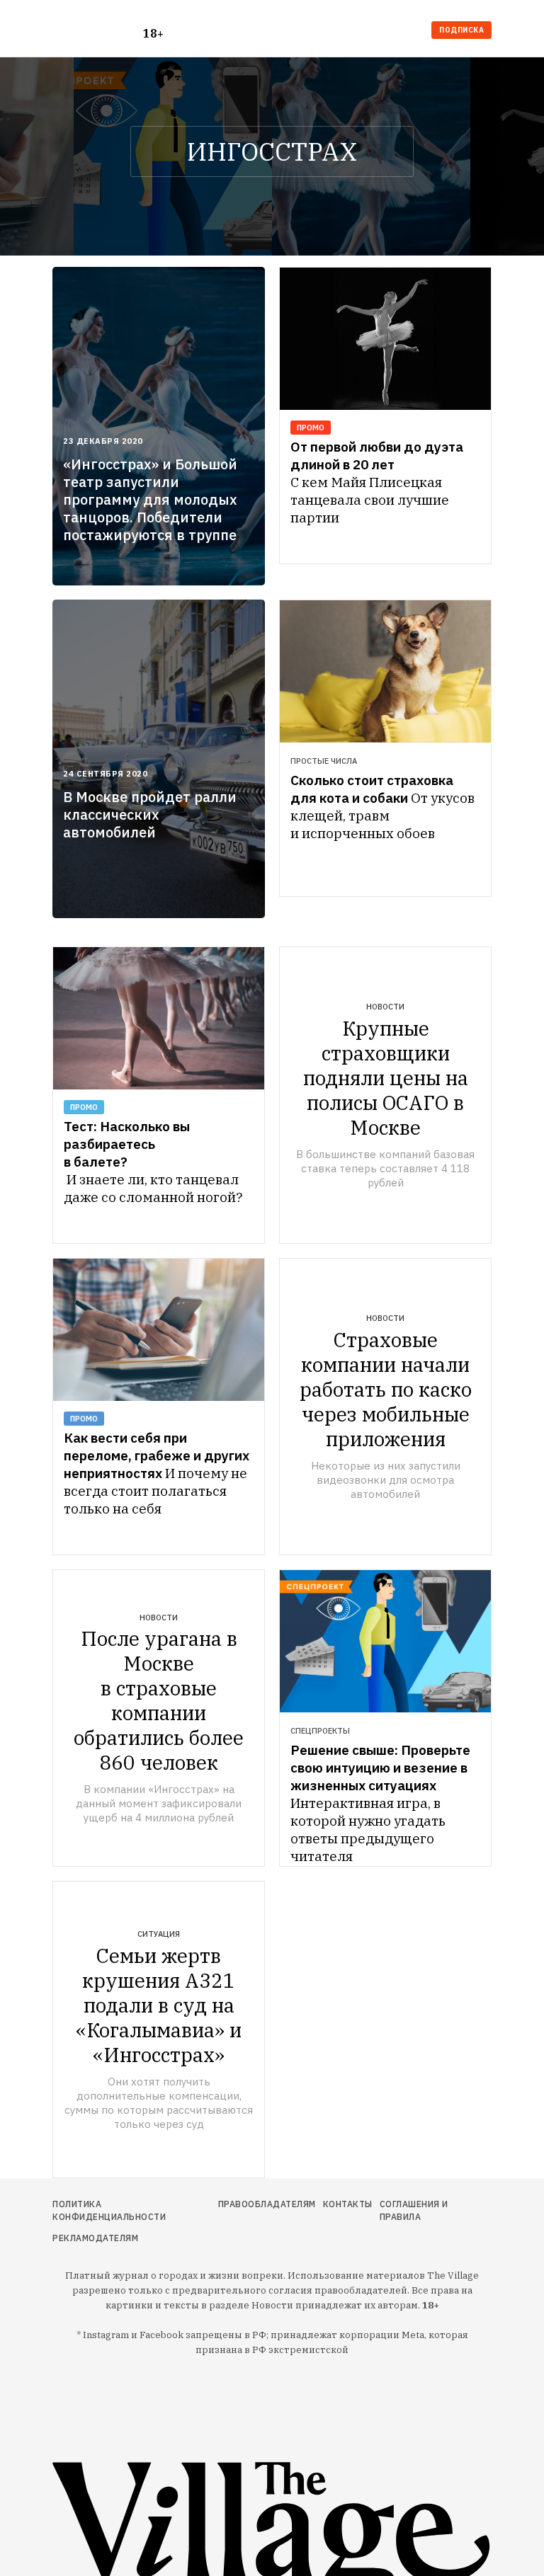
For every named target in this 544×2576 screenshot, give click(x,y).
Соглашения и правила (414, 2210)
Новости (385, 1007)
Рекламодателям (95, 2238)
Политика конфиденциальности (109, 2210)
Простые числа (324, 761)
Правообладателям (267, 2204)
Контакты (348, 2204)
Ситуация (159, 1934)
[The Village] (98, 32)
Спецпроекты (320, 1731)
